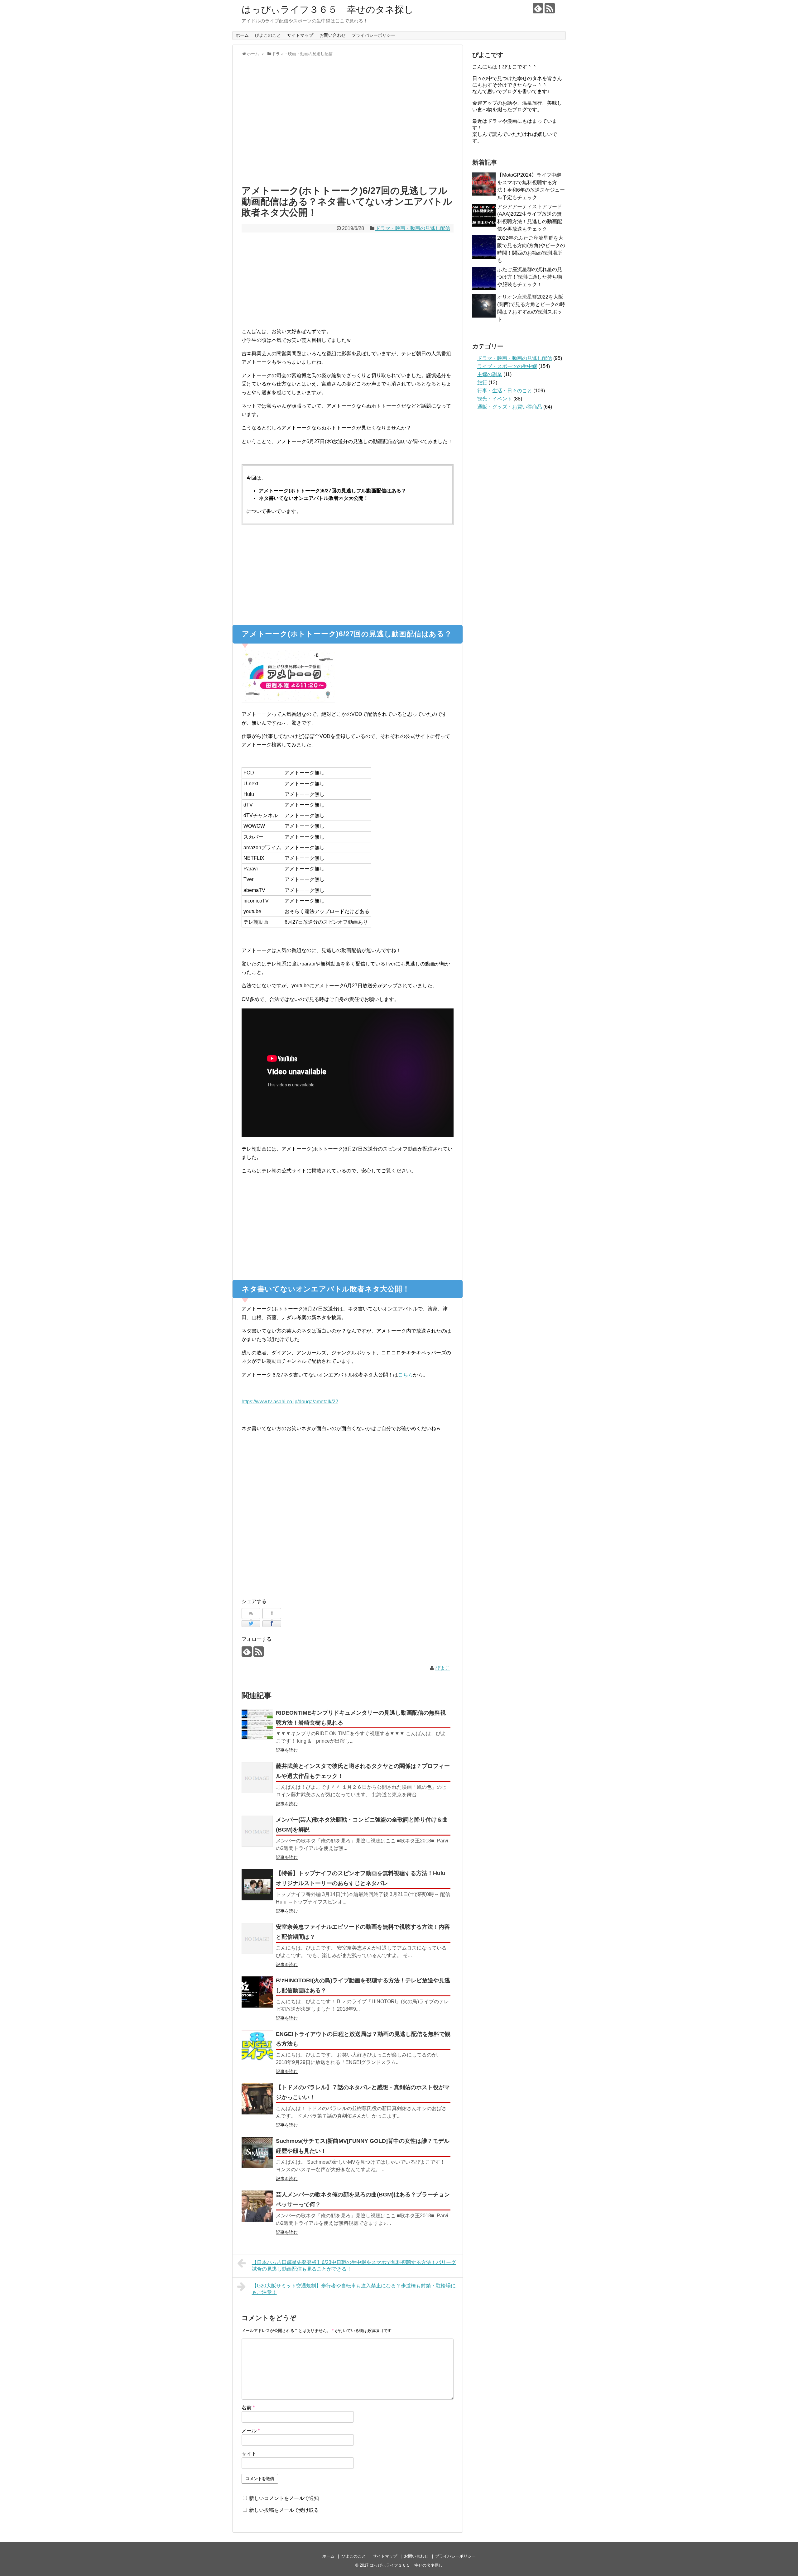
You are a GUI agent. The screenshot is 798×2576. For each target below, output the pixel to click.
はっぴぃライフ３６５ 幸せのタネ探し (332, 10)
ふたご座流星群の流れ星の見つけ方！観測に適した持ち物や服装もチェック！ (530, 277)
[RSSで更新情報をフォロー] (550, 8)
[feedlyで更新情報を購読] (538, 8)
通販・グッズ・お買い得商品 (510, 407)
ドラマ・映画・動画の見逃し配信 (413, 228)
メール (251, 2431)
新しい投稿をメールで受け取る (284, 2510)
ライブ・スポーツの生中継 (507, 366)
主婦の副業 (490, 374)
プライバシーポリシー (373, 35)
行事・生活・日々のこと (505, 391)
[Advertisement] (348, 124)
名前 (248, 2408)
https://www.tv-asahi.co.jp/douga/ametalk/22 (290, 1402)
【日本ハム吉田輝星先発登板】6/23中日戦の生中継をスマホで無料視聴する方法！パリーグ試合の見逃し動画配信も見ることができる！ (354, 2266)
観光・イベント (495, 399)
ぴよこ (443, 1668)
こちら (406, 1375)
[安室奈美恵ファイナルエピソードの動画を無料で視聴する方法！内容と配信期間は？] (257, 1938)
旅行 (482, 383)
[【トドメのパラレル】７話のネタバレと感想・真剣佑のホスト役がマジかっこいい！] (257, 2099)
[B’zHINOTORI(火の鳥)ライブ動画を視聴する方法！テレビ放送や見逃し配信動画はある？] (257, 1992)
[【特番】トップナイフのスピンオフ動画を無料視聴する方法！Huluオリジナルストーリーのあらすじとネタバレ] (257, 1885)
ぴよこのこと (268, 35)
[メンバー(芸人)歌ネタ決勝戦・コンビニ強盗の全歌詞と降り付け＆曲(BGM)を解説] (257, 1831)
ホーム (242, 35)
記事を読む (287, 1750)
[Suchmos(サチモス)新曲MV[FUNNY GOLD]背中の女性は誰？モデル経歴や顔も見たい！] (257, 2152)
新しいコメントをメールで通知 (284, 2498)
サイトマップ (300, 35)
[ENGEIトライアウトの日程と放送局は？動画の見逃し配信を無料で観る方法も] (257, 2046)
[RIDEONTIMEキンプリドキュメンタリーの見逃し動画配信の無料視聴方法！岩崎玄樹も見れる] (257, 1724)
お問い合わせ (333, 35)
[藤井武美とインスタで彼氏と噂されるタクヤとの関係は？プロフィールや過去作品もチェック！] (257, 1778)
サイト (249, 2454)
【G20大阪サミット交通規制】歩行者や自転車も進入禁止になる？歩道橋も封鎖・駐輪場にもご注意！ (354, 2289)
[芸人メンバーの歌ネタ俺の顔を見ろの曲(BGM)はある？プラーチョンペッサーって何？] (257, 2206)
